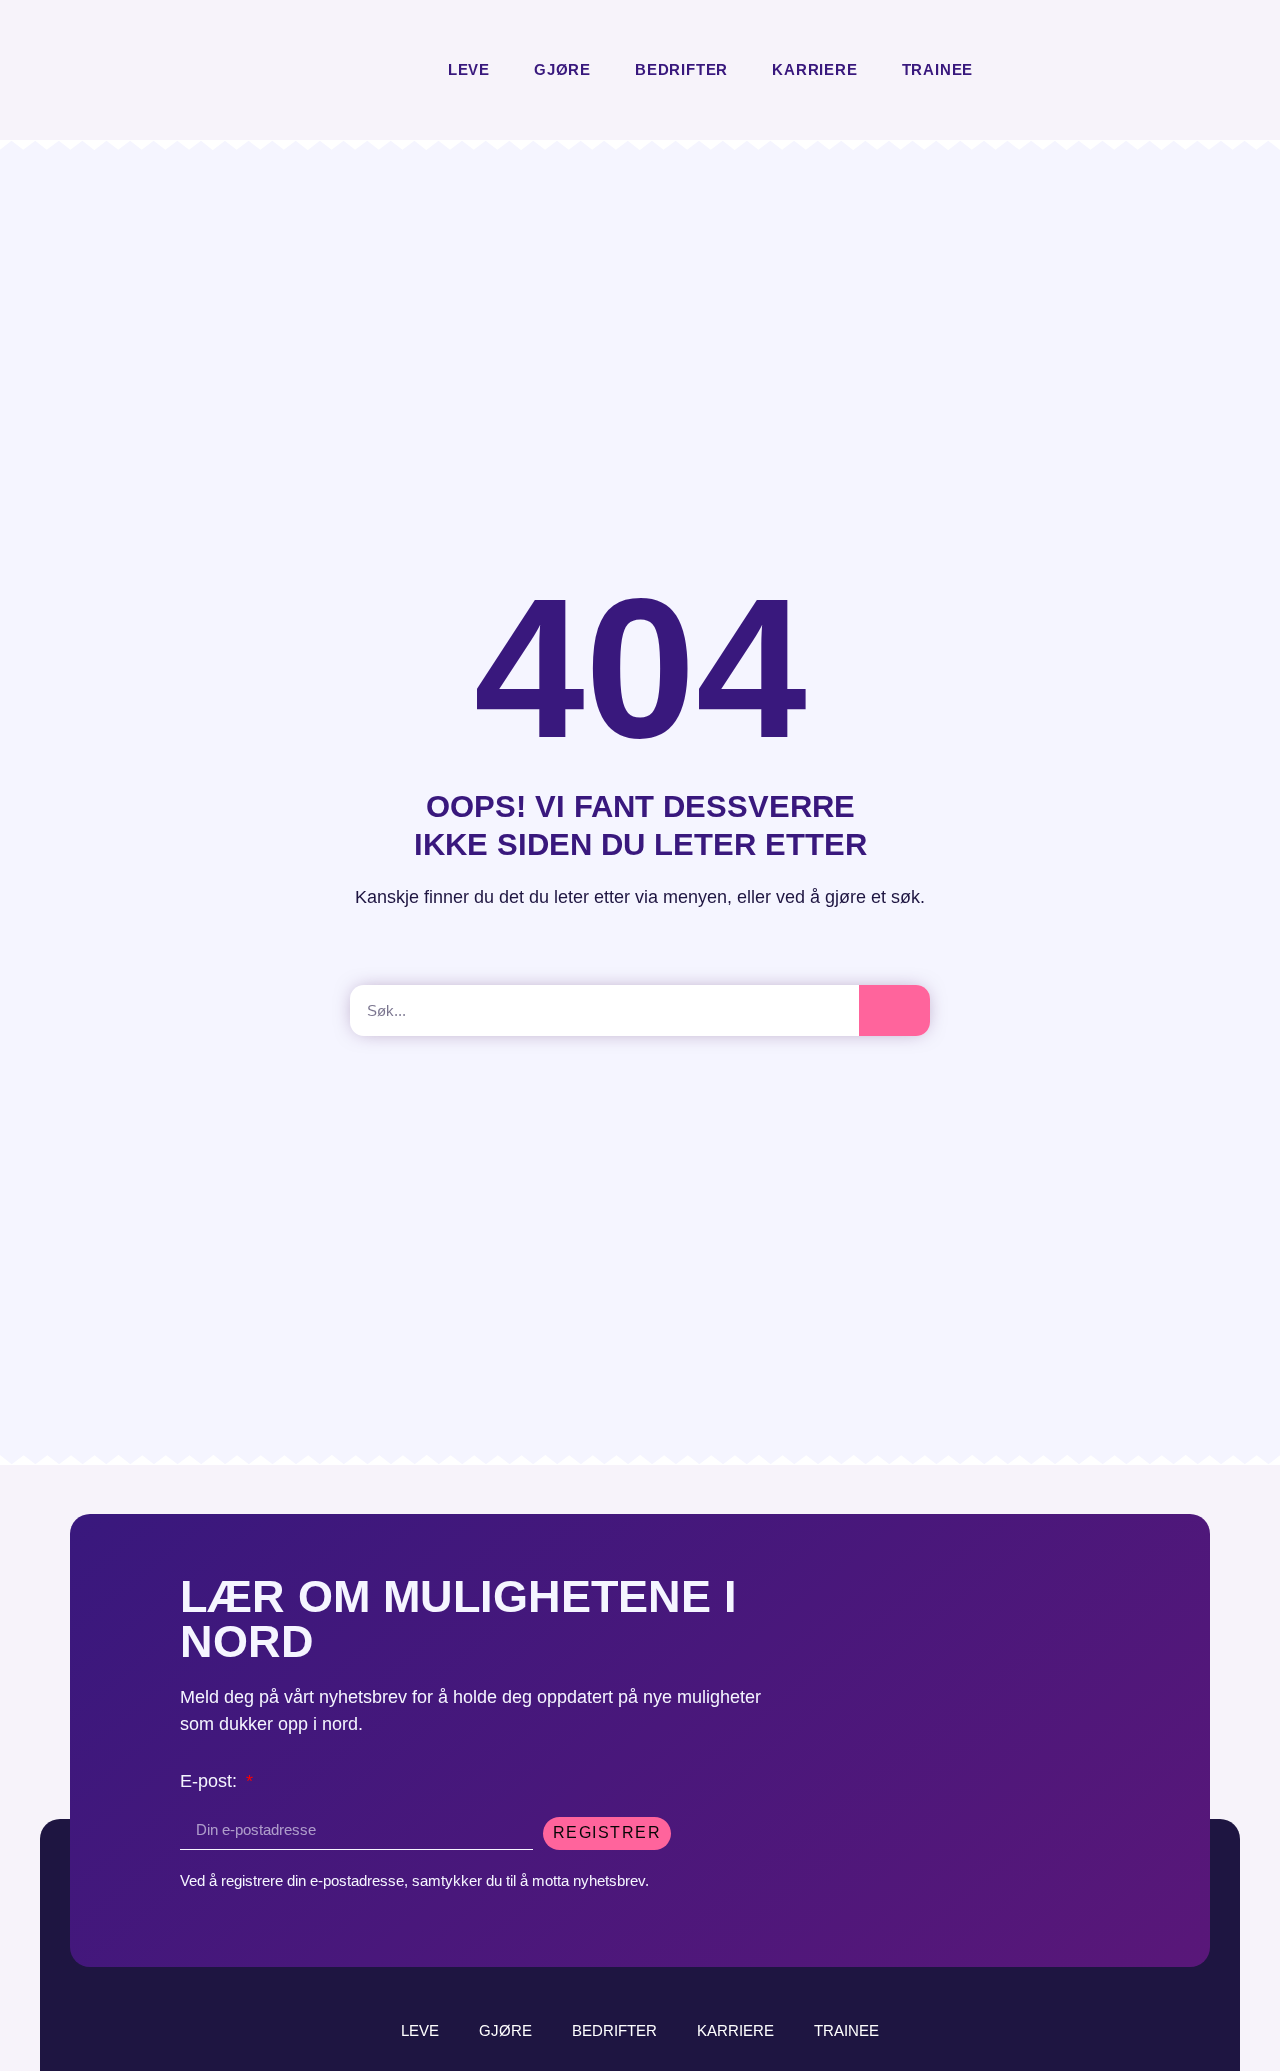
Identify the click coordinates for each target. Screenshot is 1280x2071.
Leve (469, 69)
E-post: (211, 1781)
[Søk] (894, 1010)
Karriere (814, 69)
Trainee (938, 69)
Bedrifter (681, 69)
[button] (1012, 70)
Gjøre (562, 69)
